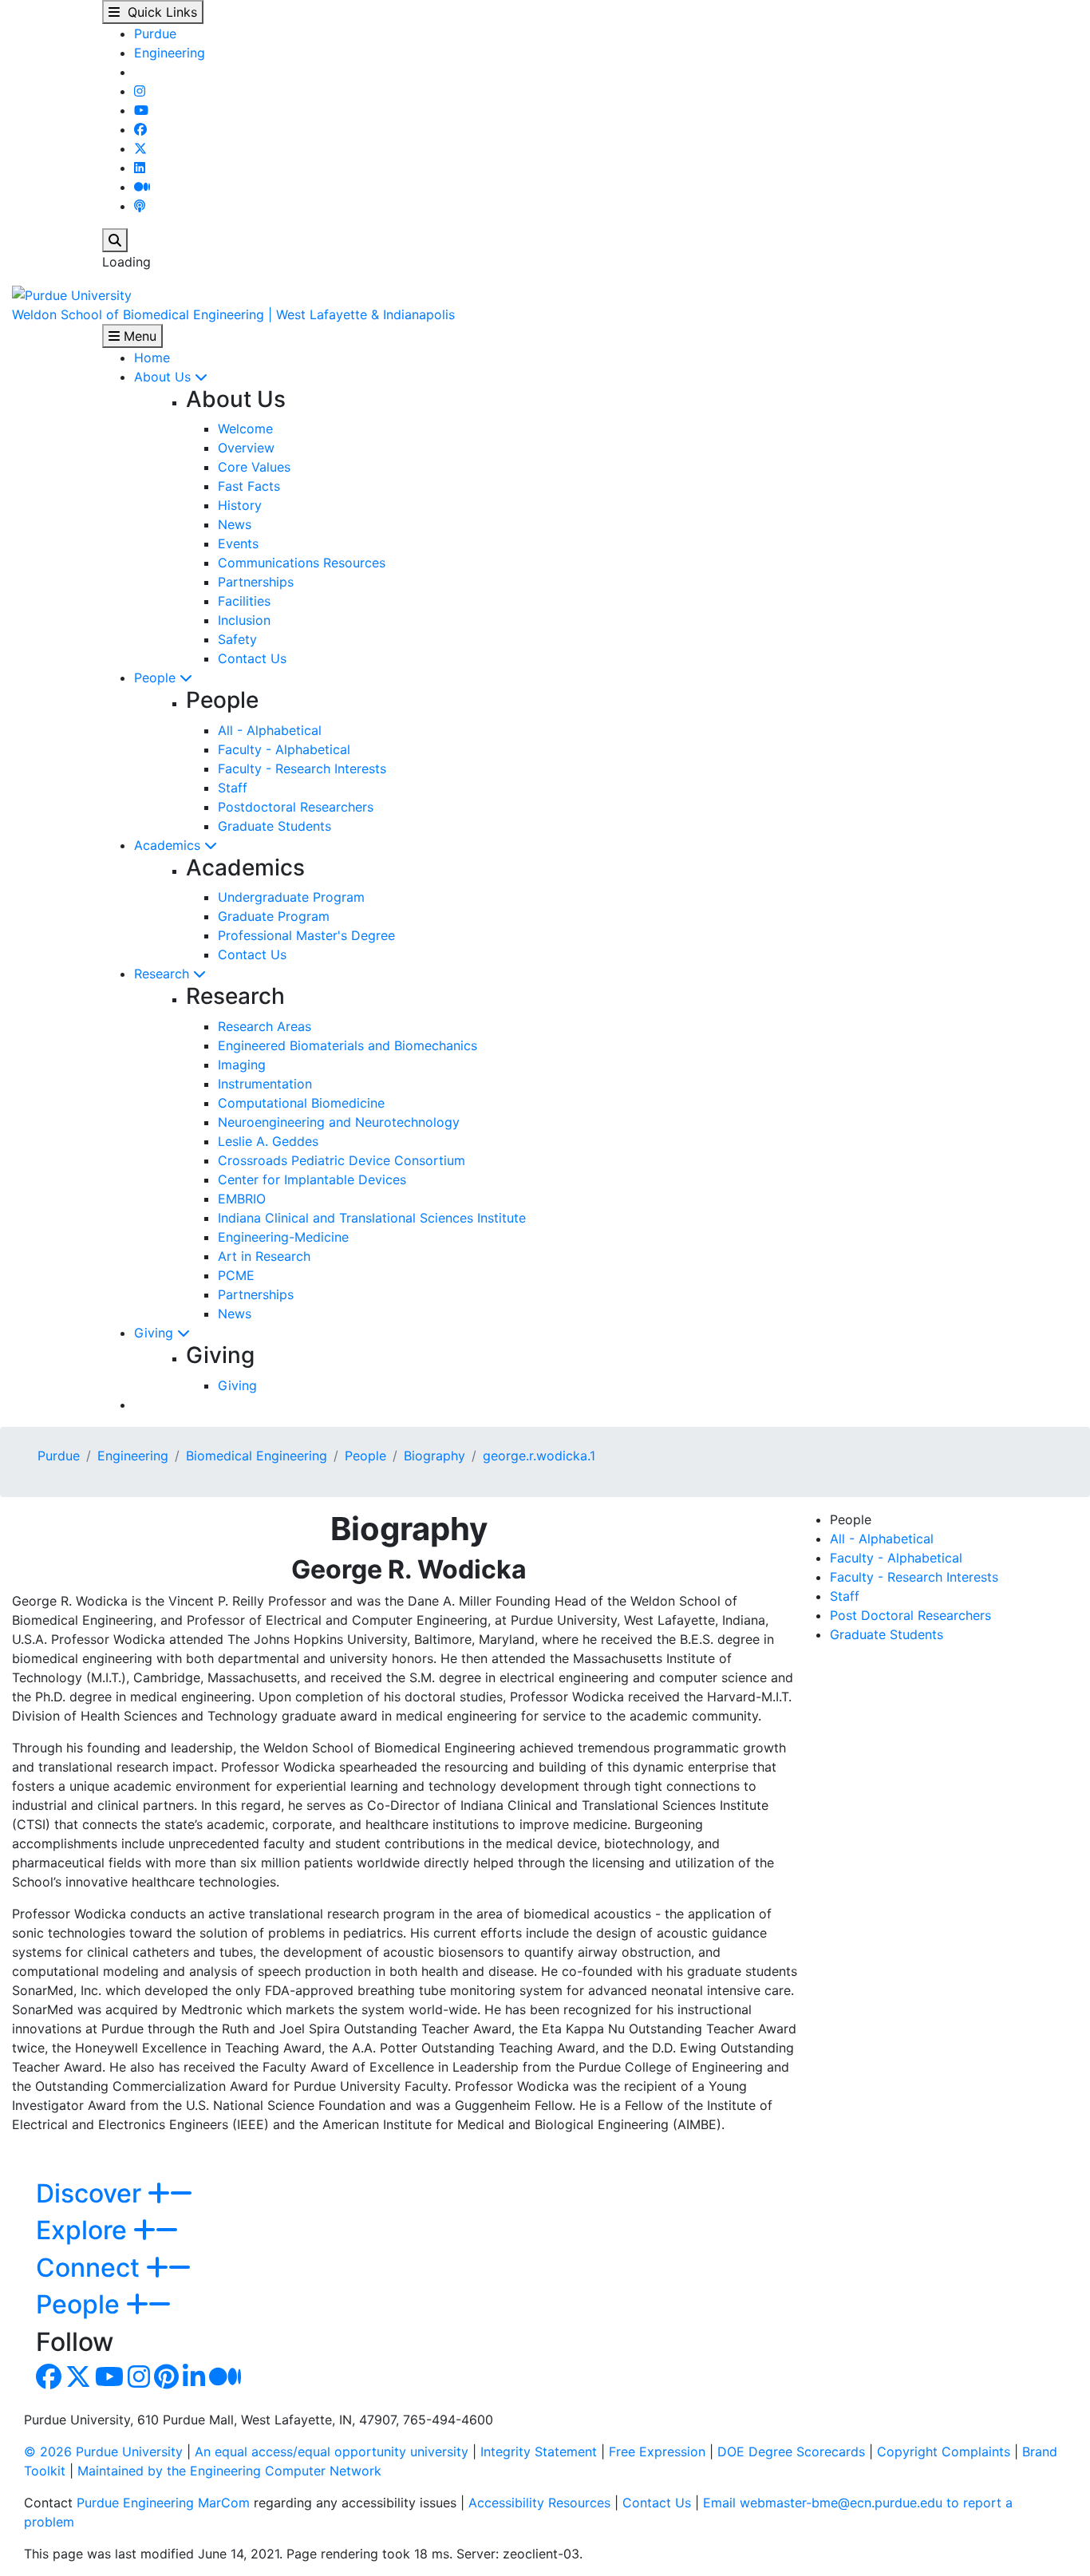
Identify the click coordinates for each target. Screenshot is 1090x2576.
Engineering (170, 53)
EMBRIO (242, 1199)
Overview (246, 448)
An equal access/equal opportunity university (332, 2452)
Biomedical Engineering (257, 1456)
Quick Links (158, 12)
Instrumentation (265, 1084)
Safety (237, 639)
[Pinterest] (166, 2381)
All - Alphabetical (270, 730)
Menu (138, 336)
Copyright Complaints (944, 2452)
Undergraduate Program (291, 897)
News (235, 524)
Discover (92, 2193)
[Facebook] (140, 129)
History (240, 505)
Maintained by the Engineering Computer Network (229, 2471)
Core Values (254, 467)
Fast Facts (249, 486)
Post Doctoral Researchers (910, 1615)
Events (238, 543)
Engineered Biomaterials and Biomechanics (348, 1045)
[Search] (115, 240)
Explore (85, 2230)
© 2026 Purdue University (103, 2452)
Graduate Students (274, 826)
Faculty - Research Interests (302, 768)
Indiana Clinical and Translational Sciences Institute (372, 1218)
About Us (164, 377)
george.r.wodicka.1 (539, 1456)
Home (152, 358)
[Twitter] (140, 148)
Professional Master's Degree (306, 935)
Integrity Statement (539, 2452)
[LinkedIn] (140, 168)
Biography (434, 1456)
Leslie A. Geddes (268, 1141)
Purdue (155, 34)
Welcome (245, 429)
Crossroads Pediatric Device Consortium (342, 1160)
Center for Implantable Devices (312, 1179)
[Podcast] (140, 206)
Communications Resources (302, 563)
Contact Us (252, 658)
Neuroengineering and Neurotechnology (339, 1122)
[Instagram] (140, 91)
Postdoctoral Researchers (296, 807)
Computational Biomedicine (301, 1103)
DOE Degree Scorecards (791, 2452)
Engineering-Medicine (283, 1237)
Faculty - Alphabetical (284, 749)
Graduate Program (274, 916)
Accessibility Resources (539, 2503)
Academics (169, 845)
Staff (233, 788)
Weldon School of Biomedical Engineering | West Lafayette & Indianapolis (233, 314)
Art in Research (264, 1256)
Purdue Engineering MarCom (163, 2503)
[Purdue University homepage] (72, 294)
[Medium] (142, 187)
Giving (156, 1333)
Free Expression (657, 2452)
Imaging (242, 1065)
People (157, 678)
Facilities (244, 601)
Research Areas (265, 1026)
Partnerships (256, 582)
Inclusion (244, 620)
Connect (91, 2268)
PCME (236, 1275)
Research (164, 974)
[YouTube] (141, 110)
